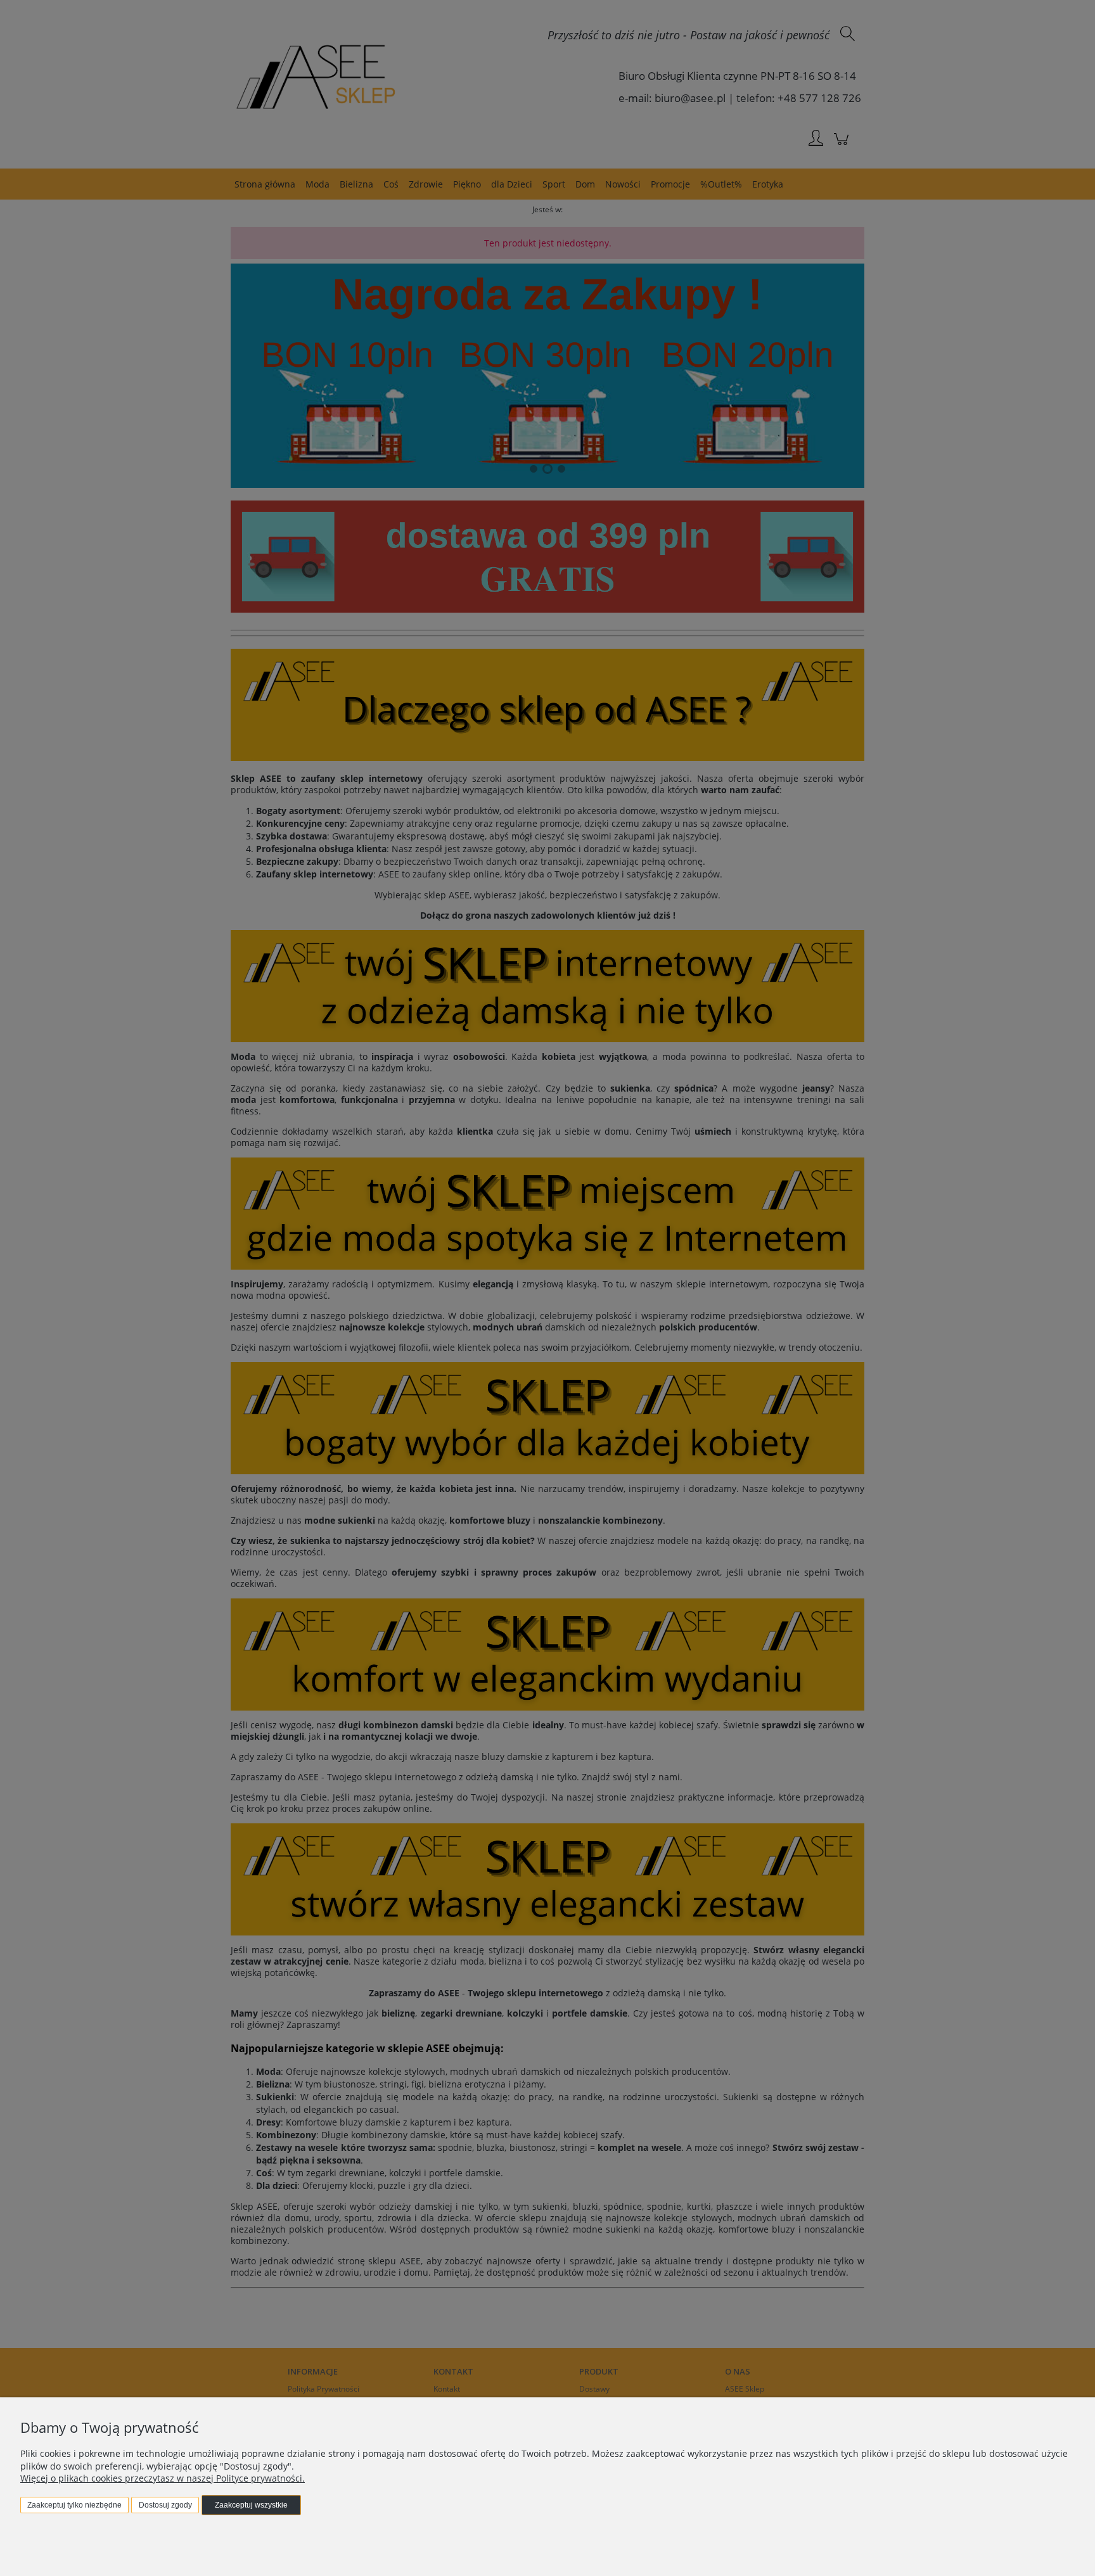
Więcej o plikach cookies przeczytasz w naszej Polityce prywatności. (163, 2478)
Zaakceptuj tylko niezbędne (74, 2505)
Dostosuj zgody (165, 2505)
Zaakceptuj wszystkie (251, 2505)
